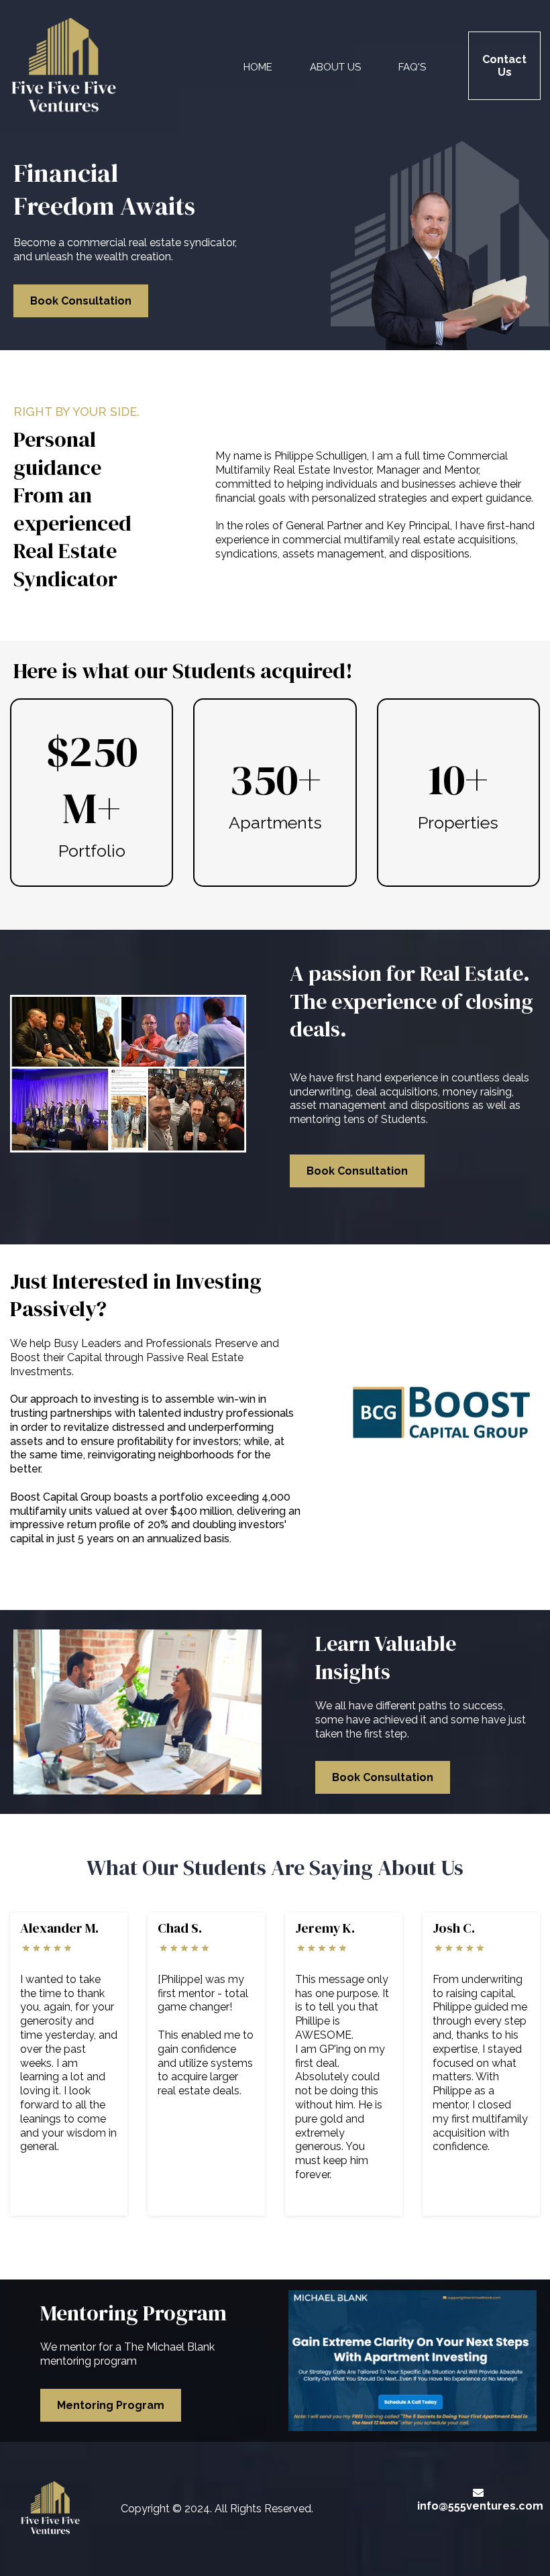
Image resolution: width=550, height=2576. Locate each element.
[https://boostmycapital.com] (442, 1414)
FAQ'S (412, 67)
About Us (335, 67)
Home (258, 67)
